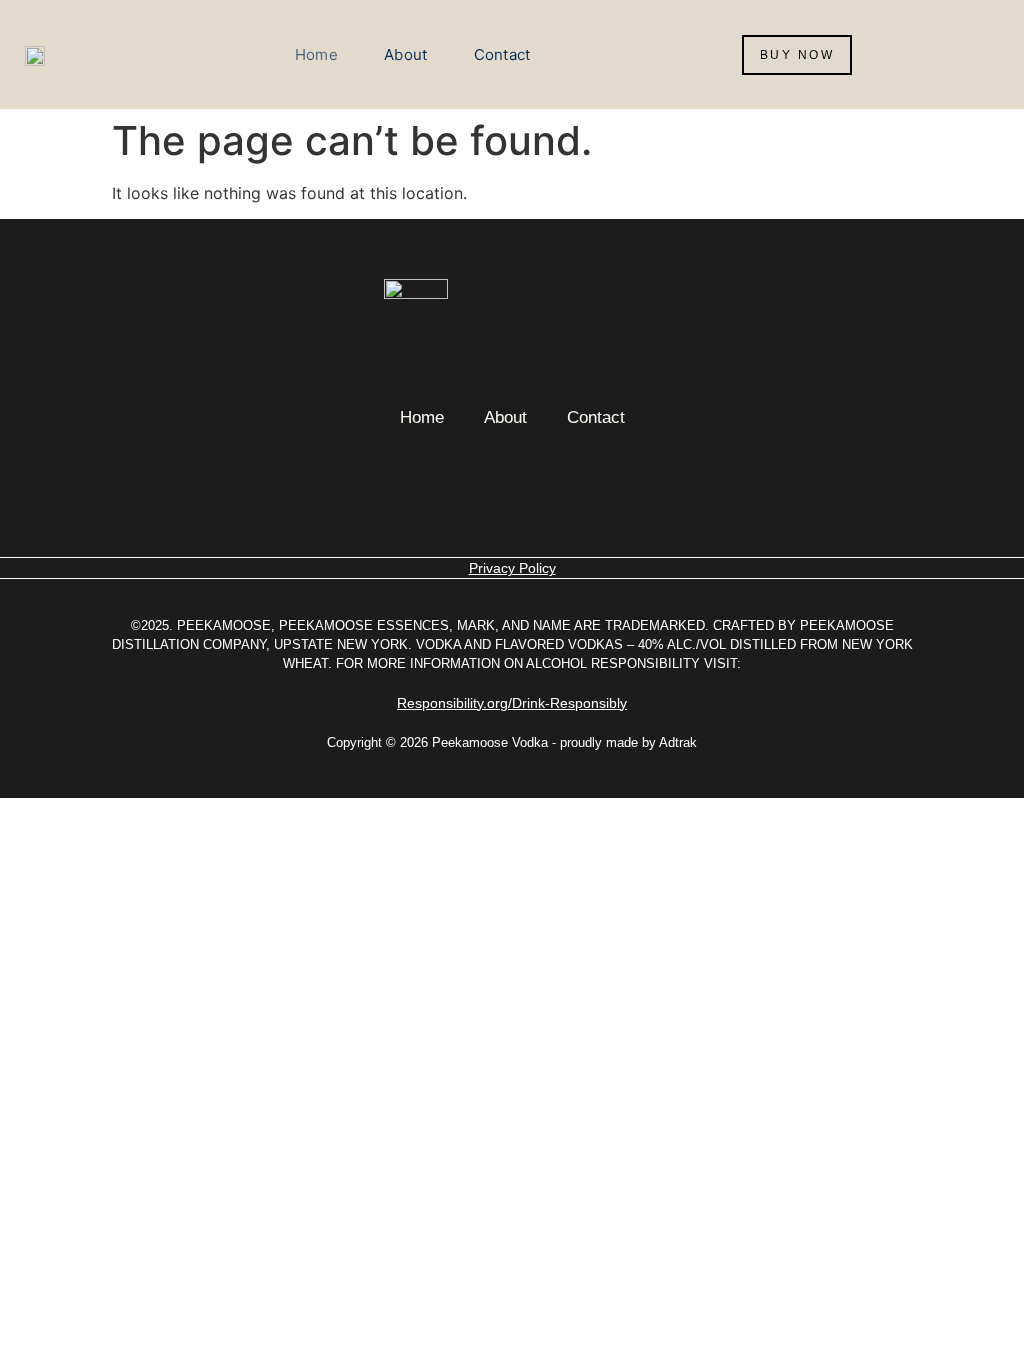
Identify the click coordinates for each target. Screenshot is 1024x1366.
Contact (502, 54)
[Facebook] (542, 491)
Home (316, 54)
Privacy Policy (512, 568)
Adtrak (678, 742)
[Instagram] (482, 491)
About (406, 54)
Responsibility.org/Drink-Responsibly (512, 703)
